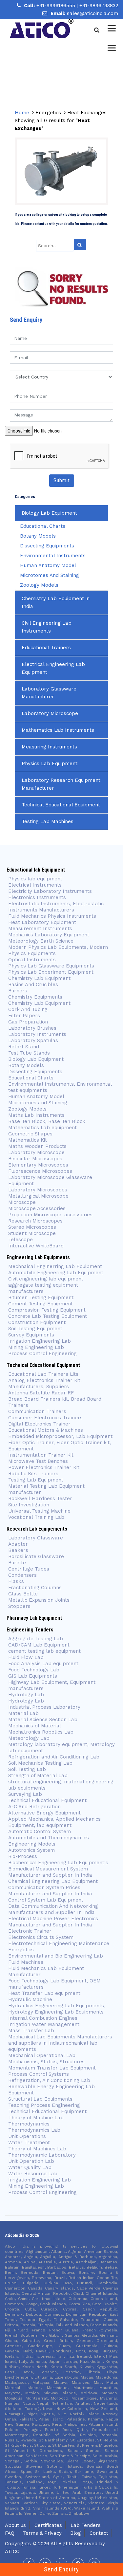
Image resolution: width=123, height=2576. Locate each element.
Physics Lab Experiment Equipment (51, 972)
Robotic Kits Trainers (33, 1474)
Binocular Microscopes (35, 1159)
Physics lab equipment (35, 879)
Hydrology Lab (26, 1695)
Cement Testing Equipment (41, 1304)
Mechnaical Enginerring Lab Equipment (55, 1266)
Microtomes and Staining (38, 1103)
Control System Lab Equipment (46, 1900)
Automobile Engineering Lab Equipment (56, 1273)
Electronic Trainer (30, 1931)
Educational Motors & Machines (46, 1430)
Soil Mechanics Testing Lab (40, 1763)
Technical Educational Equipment (61, 805)
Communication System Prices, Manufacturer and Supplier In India (50, 1891)
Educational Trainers (46, 648)
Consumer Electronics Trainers (45, 1418)
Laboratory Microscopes (38, 1190)
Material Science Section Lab (43, 1720)
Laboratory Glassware (36, 1538)
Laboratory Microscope (50, 713)
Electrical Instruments (35, 885)
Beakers (18, 1550)
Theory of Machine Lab (36, 2118)
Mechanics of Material (35, 1726)
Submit (62, 480)
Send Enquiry (61, 2569)
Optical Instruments (32, 960)
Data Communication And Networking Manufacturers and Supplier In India (53, 1909)
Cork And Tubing (28, 1009)
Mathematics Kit (28, 1140)
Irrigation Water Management (44, 2024)
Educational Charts (43, 526)
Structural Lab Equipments (40, 2099)
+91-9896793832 (99, 6)
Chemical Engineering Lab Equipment (53, 1881)
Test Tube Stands (29, 1053)
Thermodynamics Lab (34, 2130)
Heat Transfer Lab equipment (44, 1993)
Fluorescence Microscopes (40, 1171)
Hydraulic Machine (30, 1999)
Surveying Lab (25, 1794)
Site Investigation (29, 1505)
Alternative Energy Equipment (44, 1813)
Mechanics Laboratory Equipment (49, 935)
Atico (12, 2551)
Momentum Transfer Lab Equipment (52, 2068)
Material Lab (23, 1713)
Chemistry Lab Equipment (39, 978)
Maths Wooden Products (37, 1146)
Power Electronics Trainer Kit (44, 1467)
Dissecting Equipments (47, 546)
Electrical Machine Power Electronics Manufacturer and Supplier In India (53, 1922)
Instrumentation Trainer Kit (41, 1455)
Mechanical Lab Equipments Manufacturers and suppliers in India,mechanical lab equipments (60, 2043)
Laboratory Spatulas (33, 1040)
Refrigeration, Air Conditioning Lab (49, 2080)
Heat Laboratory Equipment (42, 922)
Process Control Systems (39, 2074)
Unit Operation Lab (31, 2161)
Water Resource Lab (33, 2174)
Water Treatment (29, 2143)
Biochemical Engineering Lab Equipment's (58, 1863)
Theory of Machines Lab (37, 2149)
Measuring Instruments (49, 747)
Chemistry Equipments (35, 997)
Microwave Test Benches (38, 1461)
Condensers (22, 1575)
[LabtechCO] (42, 28)
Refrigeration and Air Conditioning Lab (54, 1757)
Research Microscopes (35, 1221)
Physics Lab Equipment (50, 764)
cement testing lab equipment (44, 1651)
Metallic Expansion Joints (39, 1600)
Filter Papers (24, 1016)
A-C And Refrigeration (34, 1807)
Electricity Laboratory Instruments (50, 891)
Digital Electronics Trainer (39, 1424)
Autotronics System (31, 1850)
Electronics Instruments (37, 897)
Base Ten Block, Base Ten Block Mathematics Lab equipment (47, 1124)
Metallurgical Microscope (38, 1196)
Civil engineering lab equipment (46, 1279)
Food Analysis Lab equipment (43, 1664)
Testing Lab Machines (48, 821)
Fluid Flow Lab (26, 1657)
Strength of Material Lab (38, 1776)
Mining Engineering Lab (36, 1347)
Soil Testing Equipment (35, 1329)
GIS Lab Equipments (33, 1676)
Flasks (16, 1581)
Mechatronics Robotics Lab (41, 1732)
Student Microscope (32, 1233)
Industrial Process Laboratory (44, 1707)
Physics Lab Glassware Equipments (51, 966)
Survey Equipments (31, 1335)
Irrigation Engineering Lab (40, 1341)
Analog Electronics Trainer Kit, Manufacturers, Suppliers (45, 1383)
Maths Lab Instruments (36, 1115)
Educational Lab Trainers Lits (43, 1374)
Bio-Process (23, 1856)
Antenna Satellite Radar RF (41, 1393)
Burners (18, 991)
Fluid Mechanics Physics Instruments (52, 916)
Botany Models (38, 536)
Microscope (22, 1202)
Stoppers (19, 1606)
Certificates (48, 2525)
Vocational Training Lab (36, 1517)
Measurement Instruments (40, 929)
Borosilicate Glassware (36, 1556)
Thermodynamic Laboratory (42, 2155)
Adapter (18, 1544)
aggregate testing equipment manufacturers (43, 1288)
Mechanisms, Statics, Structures (46, 2062)
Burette (17, 1563)
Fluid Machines (26, 1962)
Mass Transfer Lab (31, 2031)
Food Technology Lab (34, 1670)
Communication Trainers (37, 1411)
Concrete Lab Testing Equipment (48, 1316)
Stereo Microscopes (32, 1227)
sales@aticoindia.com (92, 13)
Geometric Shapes (30, 1134)
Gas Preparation (28, 1022)
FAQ (10, 2533)
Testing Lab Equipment (36, 1480)
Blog (76, 2533)
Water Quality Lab (30, 2167)
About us (15, 2525)
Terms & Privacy (42, 2533)
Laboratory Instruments (37, 1034)
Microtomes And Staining (50, 575)
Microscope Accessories (37, 1208)
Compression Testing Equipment (47, 1310)
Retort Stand (24, 1047)
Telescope (20, 1240)
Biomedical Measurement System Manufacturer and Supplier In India (50, 1872)
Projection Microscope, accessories (50, 1215)
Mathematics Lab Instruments (58, 730)
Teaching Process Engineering (44, 2105)
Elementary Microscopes (39, 1165)
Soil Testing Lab (27, 1769)
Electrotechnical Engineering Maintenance (59, 1943)
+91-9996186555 (57, 6)
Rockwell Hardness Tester (40, 1499)
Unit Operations (27, 2136)
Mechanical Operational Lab (42, 2055)
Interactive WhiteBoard (36, 1246)
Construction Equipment (37, 1322)
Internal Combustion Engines (43, 2018)
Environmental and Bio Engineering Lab (56, 1956)
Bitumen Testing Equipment (41, 1297)
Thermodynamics (29, 2124)
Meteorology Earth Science (41, 941)
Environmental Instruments (53, 556)
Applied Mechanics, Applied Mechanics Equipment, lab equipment (54, 1822)
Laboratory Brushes (32, 1028)
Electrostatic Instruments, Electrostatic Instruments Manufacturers (56, 907)
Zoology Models (39, 585)
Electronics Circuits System (41, 1937)
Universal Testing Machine (39, 1511)
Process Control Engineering (42, 1353)
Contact (99, 2533)
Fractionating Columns (35, 1588)
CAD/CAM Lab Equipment (39, 1645)
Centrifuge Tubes (29, 1569)
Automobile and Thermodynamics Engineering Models (49, 1841)
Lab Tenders (86, 2525)
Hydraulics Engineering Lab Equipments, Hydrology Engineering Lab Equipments (57, 2009)
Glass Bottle (23, 1594)
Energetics (21, 1950)
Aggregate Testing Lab (36, 1639)
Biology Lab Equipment (49, 513)
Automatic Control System (40, 1831)
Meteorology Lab (29, 1738)
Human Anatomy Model (48, 565)
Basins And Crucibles (33, 984)
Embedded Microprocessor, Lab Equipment (60, 1436)
